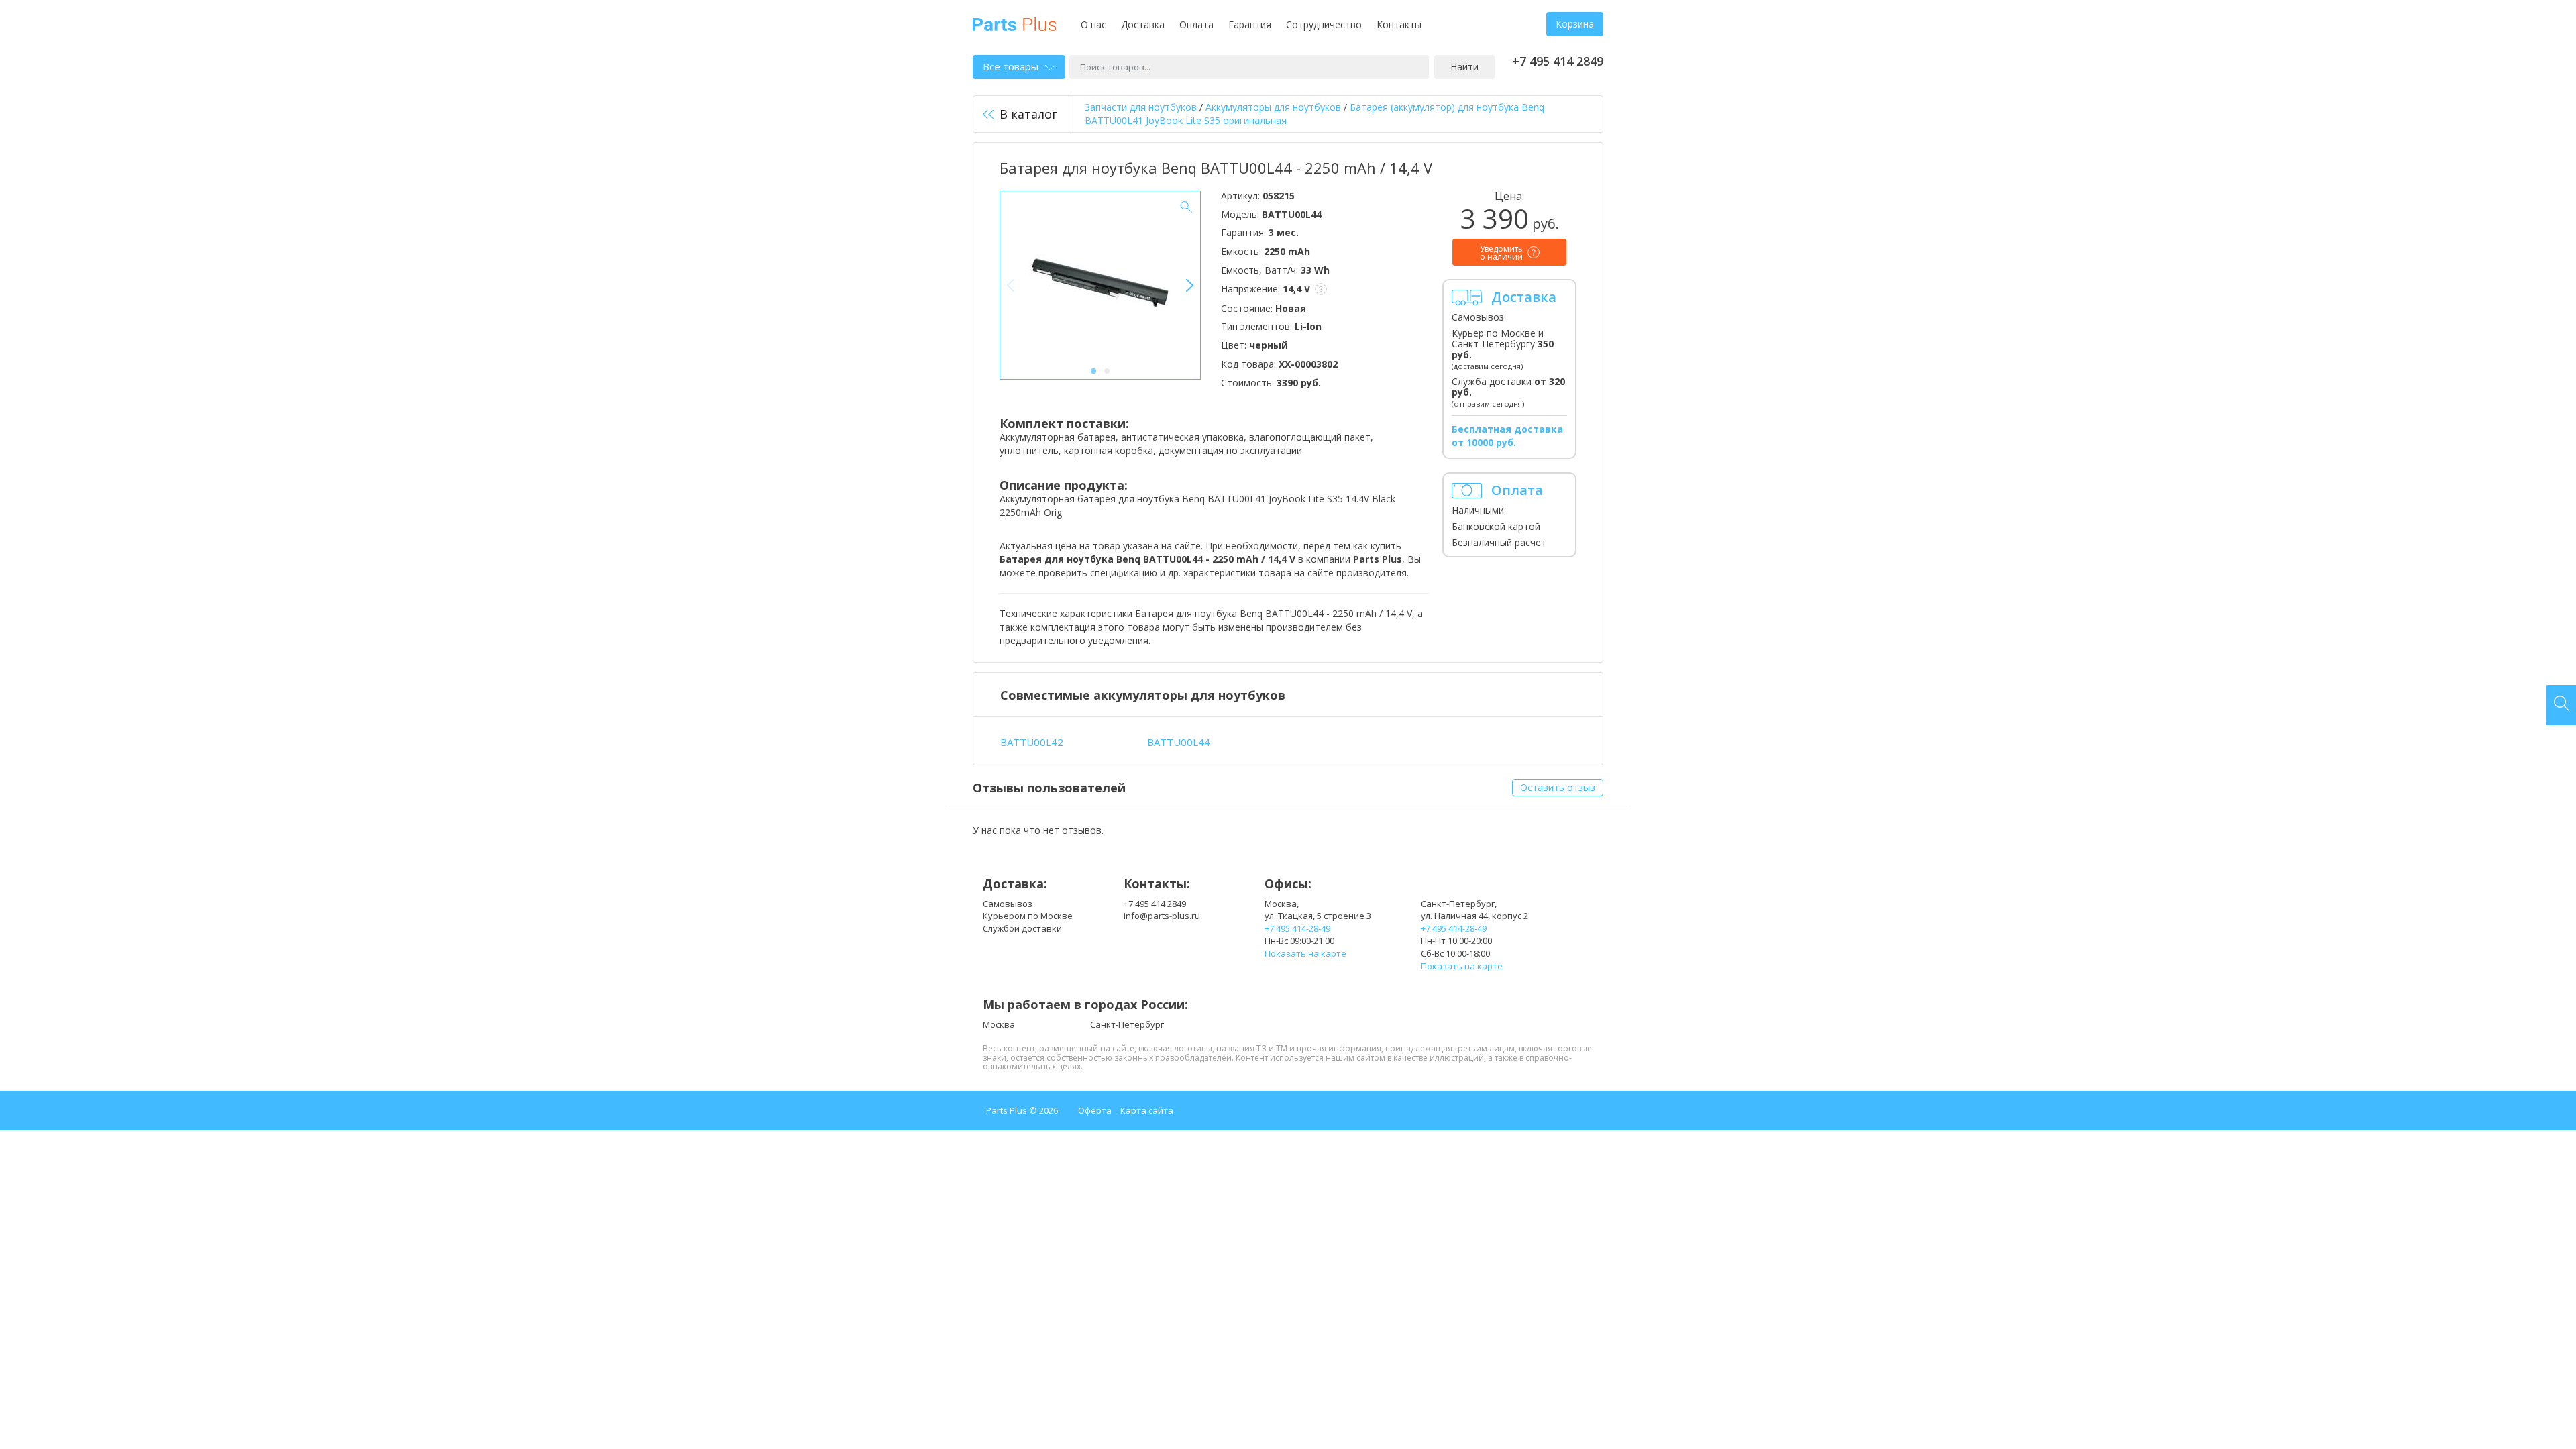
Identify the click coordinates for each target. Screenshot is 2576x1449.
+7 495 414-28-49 (1297, 928)
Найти (1464, 67)
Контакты (1399, 24)
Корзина (1575, 24)
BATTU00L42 (1032, 742)
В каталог (1028, 114)
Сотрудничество (1324, 24)
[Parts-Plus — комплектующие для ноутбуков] (1015, 23)
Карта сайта (1147, 1110)
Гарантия (1250, 24)
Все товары (1011, 66)
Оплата (1196, 24)
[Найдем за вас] (2561, 705)
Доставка (1143, 24)
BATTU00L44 (1179, 742)
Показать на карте (1305, 953)
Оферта (1095, 1110)
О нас (1093, 24)
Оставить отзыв (1558, 787)
